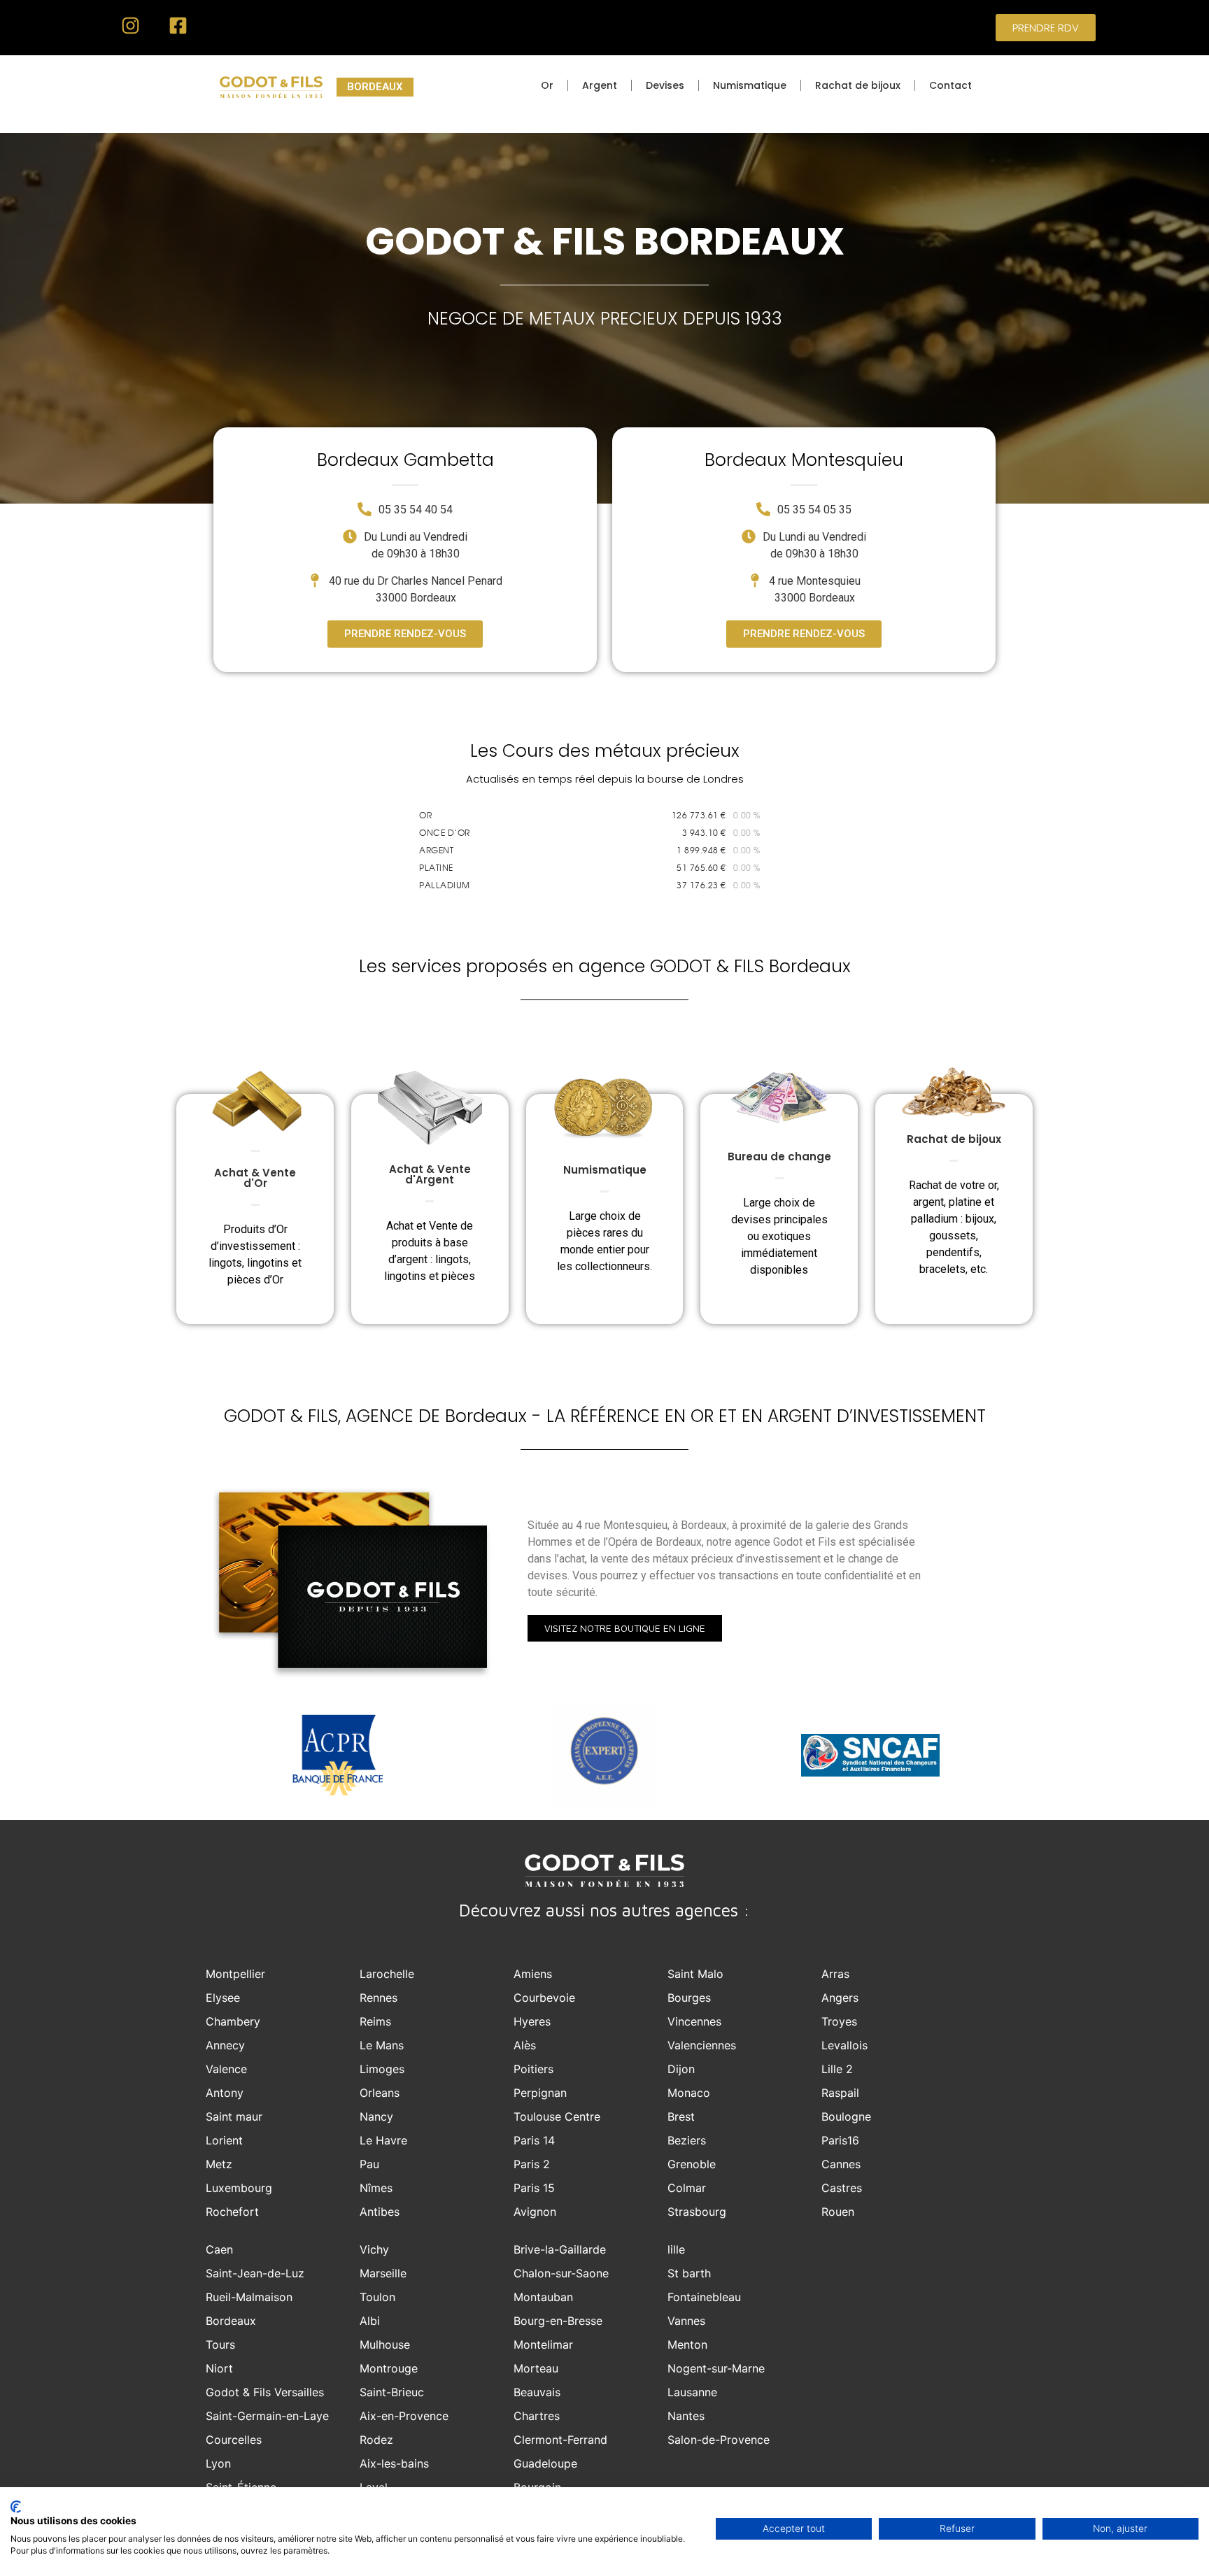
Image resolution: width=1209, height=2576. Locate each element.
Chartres (537, 2416)
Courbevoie (544, 1998)
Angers (840, 1998)
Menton (687, 2344)
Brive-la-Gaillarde (560, 2249)
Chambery (233, 2021)
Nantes (686, 2416)
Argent (600, 85)
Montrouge (389, 2368)
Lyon (218, 2463)
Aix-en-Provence (404, 2416)
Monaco (689, 2093)
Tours (220, 2344)
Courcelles (234, 2440)
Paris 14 (534, 2140)
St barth (689, 2273)
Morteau (536, 2368)
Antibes (380, 2212)
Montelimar (543, 2344)
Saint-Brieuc (392, 2392)
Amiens (533, 1974)
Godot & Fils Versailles (265, 2392)
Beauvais (537, 2392)
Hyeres (532, 2021)
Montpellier (235, 1974)
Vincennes (694, 2021)
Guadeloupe (545, 2463)
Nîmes (376, 2188)
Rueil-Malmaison (249, 2297)
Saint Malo (695, 1974)
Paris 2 (532, 2164)
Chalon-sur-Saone (561, 2273)
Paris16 (840, 2140)
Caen (219, 2249)
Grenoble (692, 2164)
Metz (219, 2164)
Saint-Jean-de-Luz (255, 2273)
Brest (681, 2116)
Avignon (535, 2212)
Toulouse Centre (557, 2116)
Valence (226, 2069)
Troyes (839, 2021)
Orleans (380, 2093)
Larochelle (387, 1974)
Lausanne (692, 2392)
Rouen (838, 2212)
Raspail (840, 2093)
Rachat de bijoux (858, 85)
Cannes (841, 2164)
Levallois (844, 2045)
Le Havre (383, 2140)
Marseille (383, 2273)
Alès (525, 2045)
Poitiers (533, 2069)
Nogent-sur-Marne (716, 2368)
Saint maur (234, 2116)
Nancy (376, 2116)
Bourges (689, 1998)
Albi (370, 2321)
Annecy (225, 2045)
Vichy (374, 2249)
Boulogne (846, 2116)
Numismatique (750, 85)
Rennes (379, 1998)
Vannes (686, 2321)
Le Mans (382, 2045)
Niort (219, 2368)
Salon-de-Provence (719, 2440)
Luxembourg (239, 2188)
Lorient (224, 2140)
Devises (665, 85)
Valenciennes (702, 2045)
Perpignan (540, 2093)
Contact (950, 85)
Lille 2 (837, 2069)
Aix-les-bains (394, 2463)
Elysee (223, 1998)
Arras (835, 1974)
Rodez (376, 2440)
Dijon (681, 2069)
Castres (842, 2188)
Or (547, 85)
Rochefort (232, 2212)
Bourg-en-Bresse (558, 2321)
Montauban (543, 2297)
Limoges (382, 2069)
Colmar (687, 2188)
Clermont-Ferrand (560, 2440)
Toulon (377, 2297)
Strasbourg (697, 2212)
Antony (225, 2093)
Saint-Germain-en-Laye (267, 2416)
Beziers (687, 2140)
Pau (369, 2164)
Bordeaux (231, 2321)
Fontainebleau (704, 2297)
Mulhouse (385, 2344)
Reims (375, 2021)
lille (676, 2249)
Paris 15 (534, 2188)
